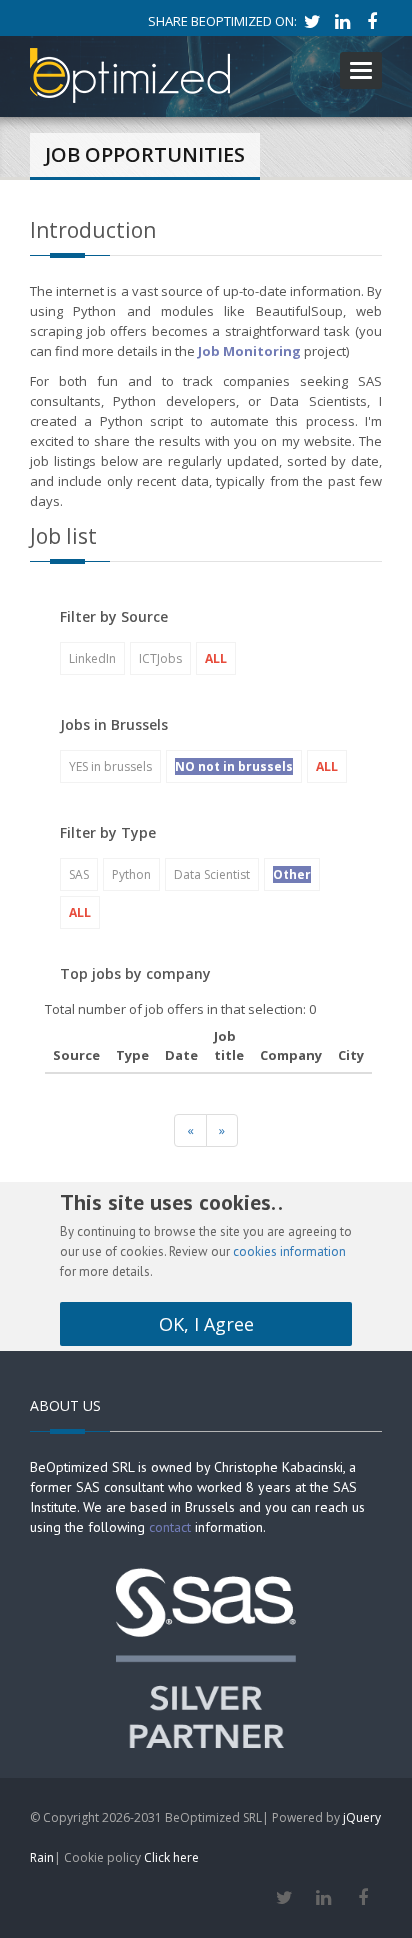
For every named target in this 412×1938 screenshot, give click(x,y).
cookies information (289, 1251)
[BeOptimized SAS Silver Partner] (206, 1656)
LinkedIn (92, 658)
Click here (171, 1857)
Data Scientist (212, 874)
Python (131, 874)
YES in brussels (110, 766)
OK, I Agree (206, 1324)
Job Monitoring (249, 351)
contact (170, 1527)
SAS (79, 874)
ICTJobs (160, 658)
